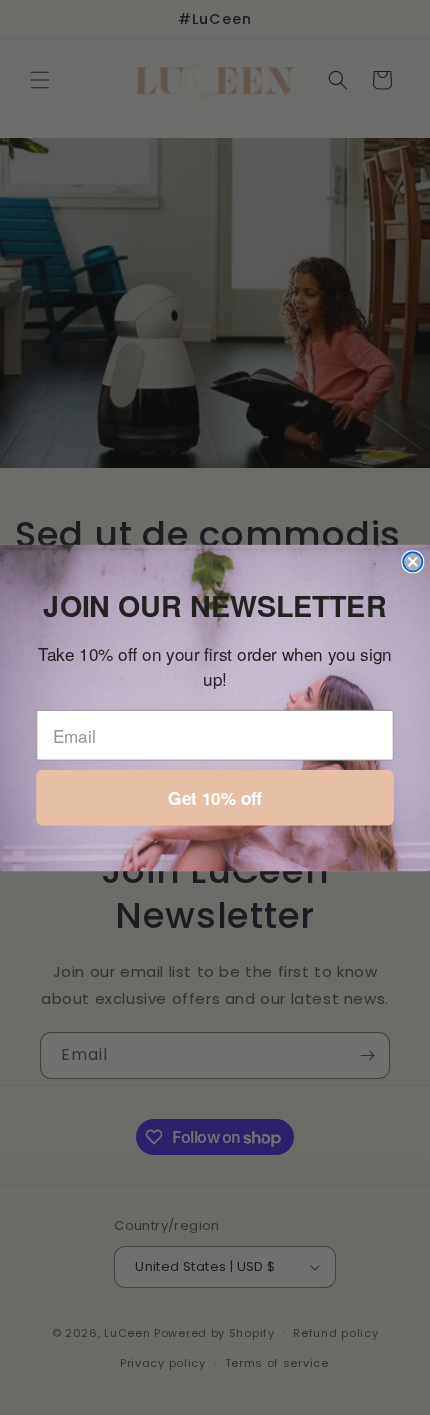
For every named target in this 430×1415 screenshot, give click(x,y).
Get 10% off (215, 797)
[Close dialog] (412, 561)
